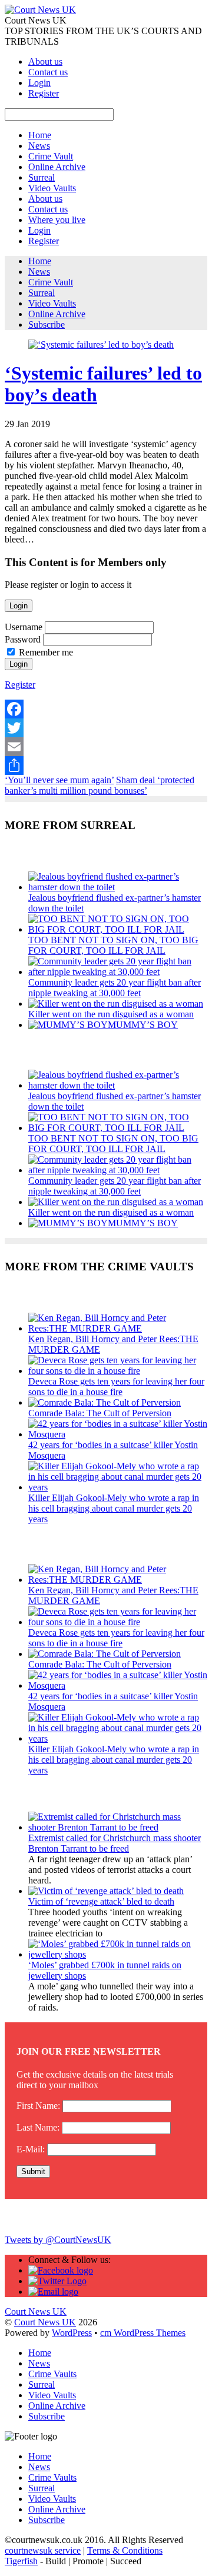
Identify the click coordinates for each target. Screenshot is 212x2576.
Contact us (48, 72)
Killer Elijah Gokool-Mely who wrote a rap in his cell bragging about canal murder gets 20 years (114, 1508)
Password (23, 639)
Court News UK (45, 2322)
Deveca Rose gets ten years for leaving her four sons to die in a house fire (116, 1387)
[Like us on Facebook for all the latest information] (61, 2270)
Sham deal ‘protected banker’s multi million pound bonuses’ (100, 785)
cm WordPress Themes (143, 2333)
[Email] (106, 747)
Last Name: (38, 2127)
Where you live (57, 220)
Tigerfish (21, 2561)
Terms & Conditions (125, 2550)
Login (39, 83)
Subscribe (47, 325)
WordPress (72, 2333)
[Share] (106, 766)
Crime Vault (51, 156)
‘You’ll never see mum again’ (59, 780)
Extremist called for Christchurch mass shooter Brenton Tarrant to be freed (115, 1843)
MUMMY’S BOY (143, 1025)
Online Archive (57, 167)
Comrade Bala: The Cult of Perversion (100, 1413)
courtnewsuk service (43, 2550)
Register (44, 93)
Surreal (42, 177)
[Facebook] (106, 709)
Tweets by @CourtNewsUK (58, 2240)
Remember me (46, 652)
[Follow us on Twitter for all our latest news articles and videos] (57, 2281)
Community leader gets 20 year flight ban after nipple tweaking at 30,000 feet (115, 988)
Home (40, 135)
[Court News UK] (40, 10)
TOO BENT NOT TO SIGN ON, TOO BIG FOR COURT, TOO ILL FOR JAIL (113, 945)
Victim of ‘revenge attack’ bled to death (101, 1901)
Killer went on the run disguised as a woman (111, 1014)
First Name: (38, 2106)
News (39, 146)
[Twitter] (106, 728)
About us (45, 61)
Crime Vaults (52, 2374)
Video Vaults (52, 188)
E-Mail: (31, 2149)
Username (24, 627)
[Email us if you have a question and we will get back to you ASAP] (53, 2292)
